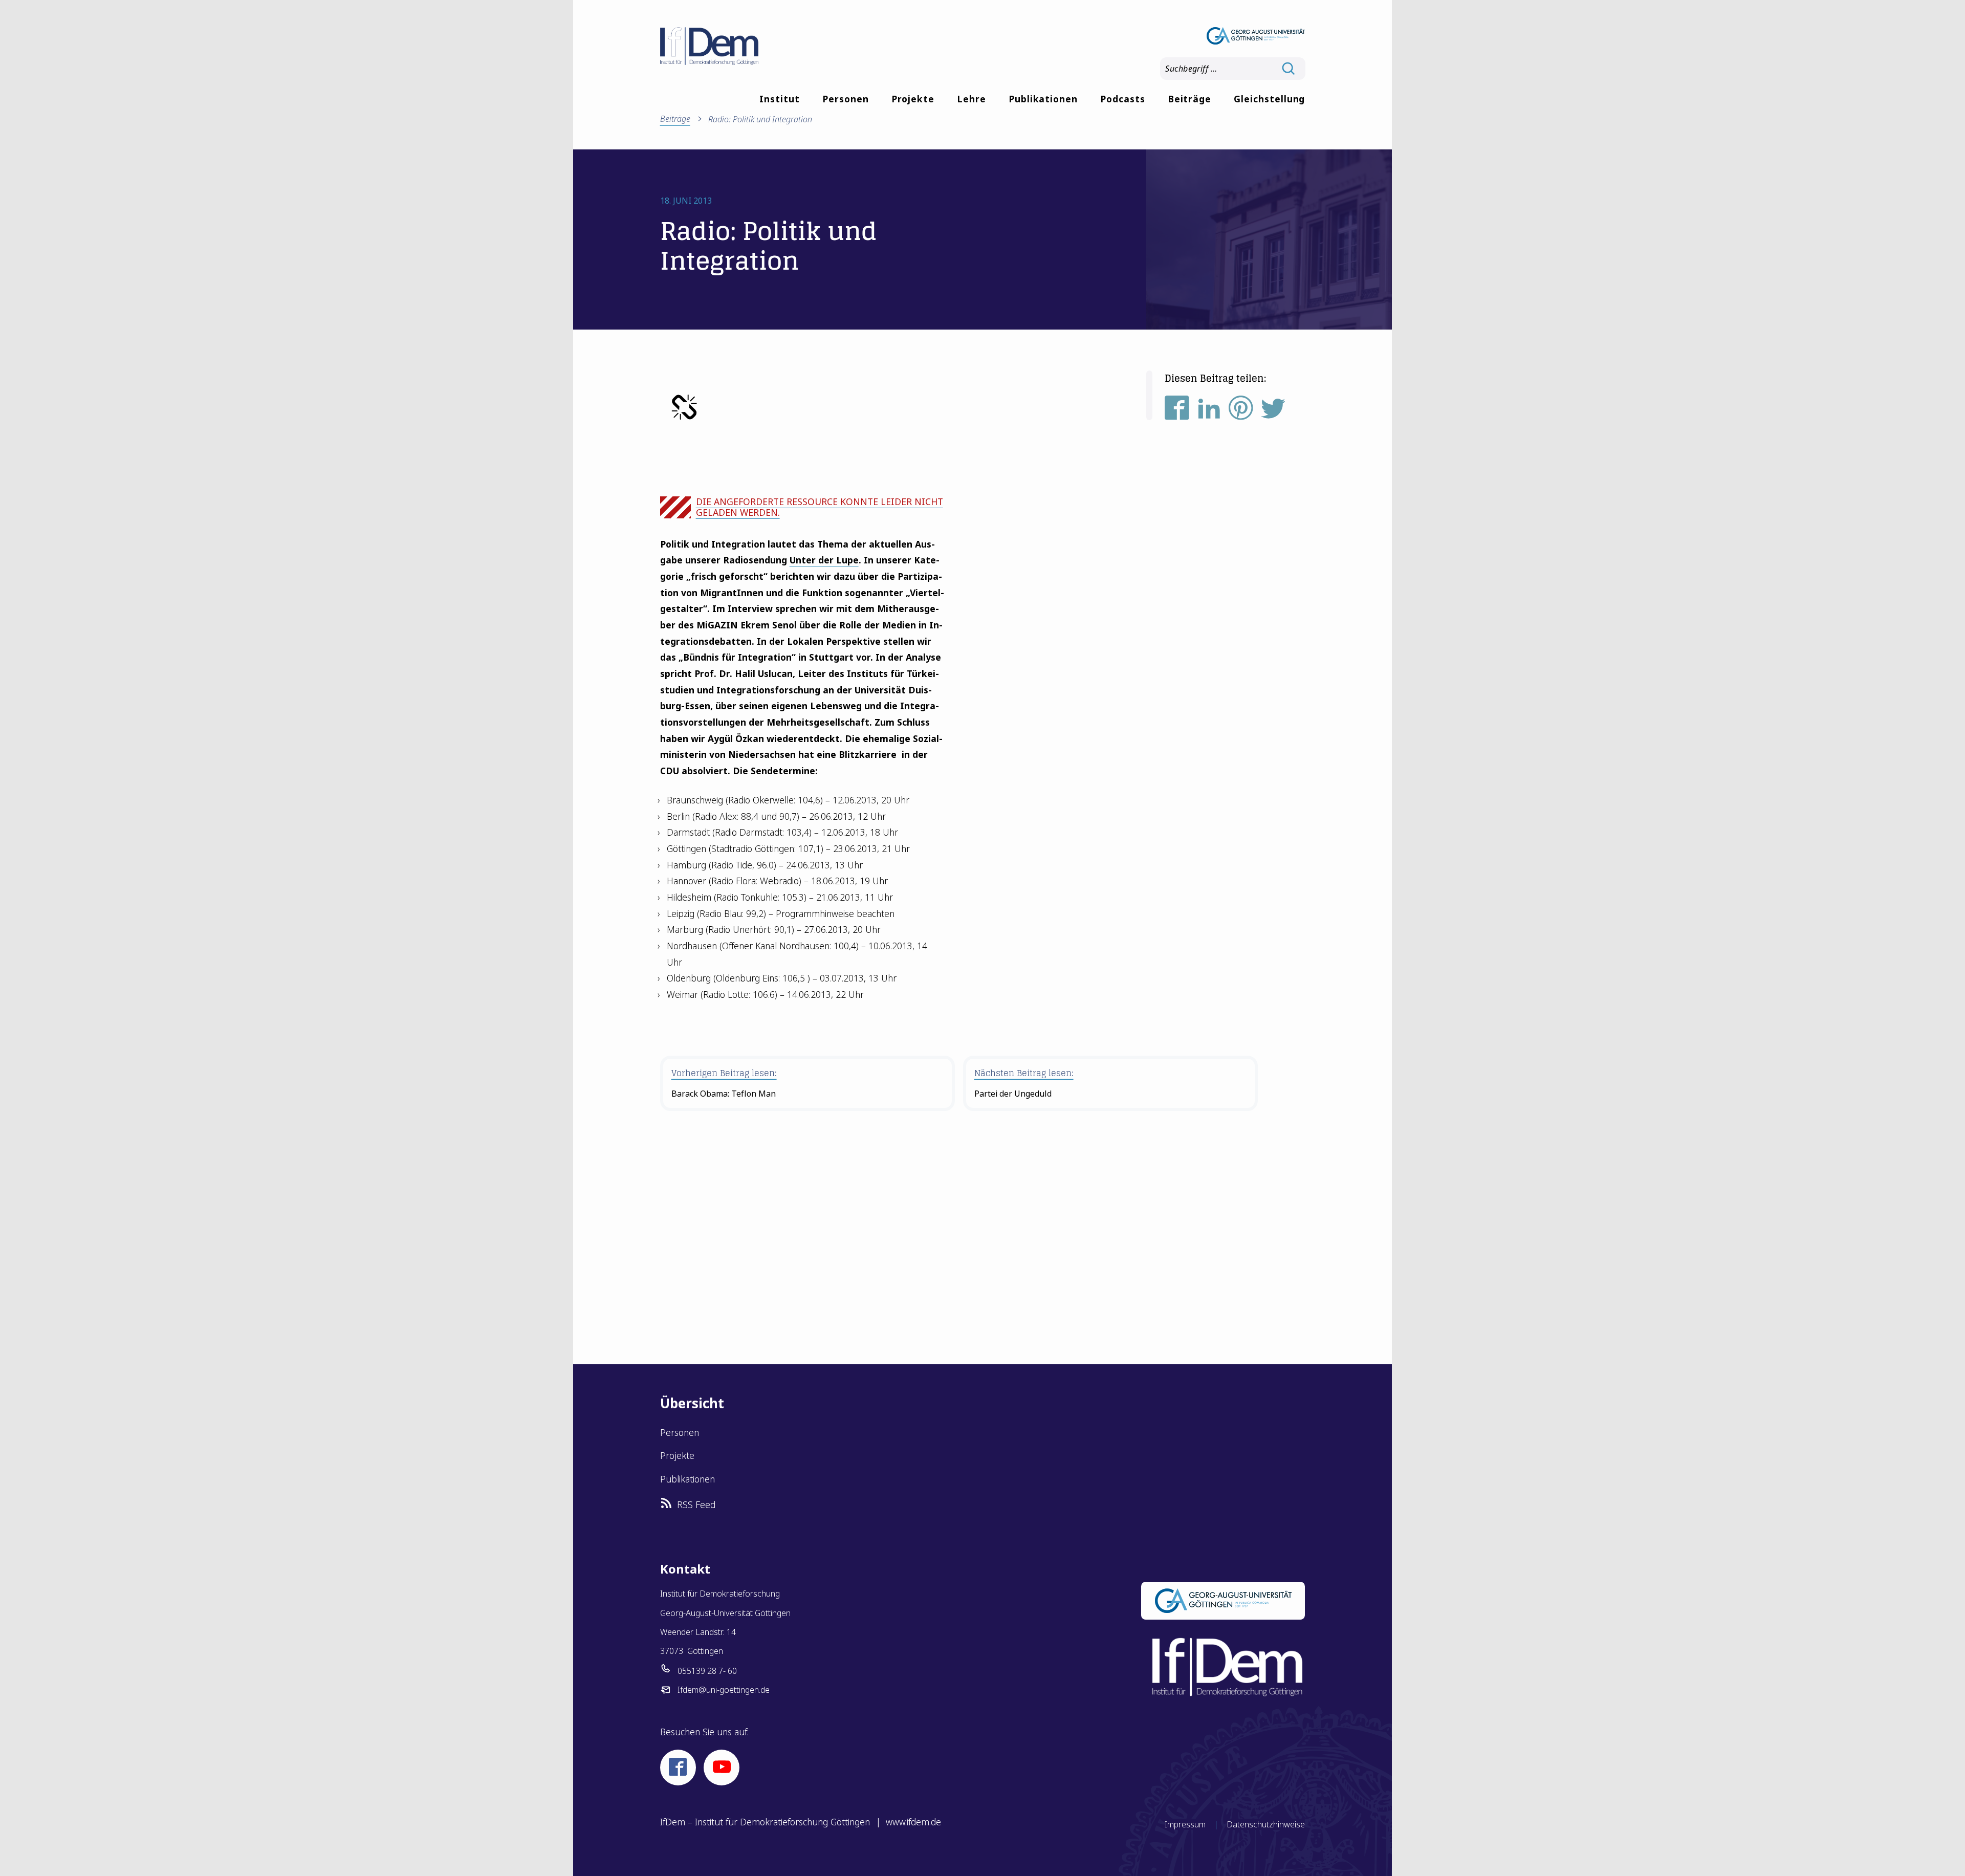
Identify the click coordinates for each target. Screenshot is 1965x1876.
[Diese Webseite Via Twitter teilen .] (1273, 412)
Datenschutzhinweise (1266, 1824)
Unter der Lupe (824, 560)
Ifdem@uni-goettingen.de (724, 1690)
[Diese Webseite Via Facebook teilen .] (1177, 412)
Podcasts (1123, 99)
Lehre (971, 99)
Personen (846, 99)
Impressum (1185, 1824)
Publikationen (1043, 99)
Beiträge (1190, 99)
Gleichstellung (1269, 99)
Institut (780, 99)
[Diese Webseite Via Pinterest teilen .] (1241, 412)
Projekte (913, 99)
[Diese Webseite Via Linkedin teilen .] (1209, 412)
